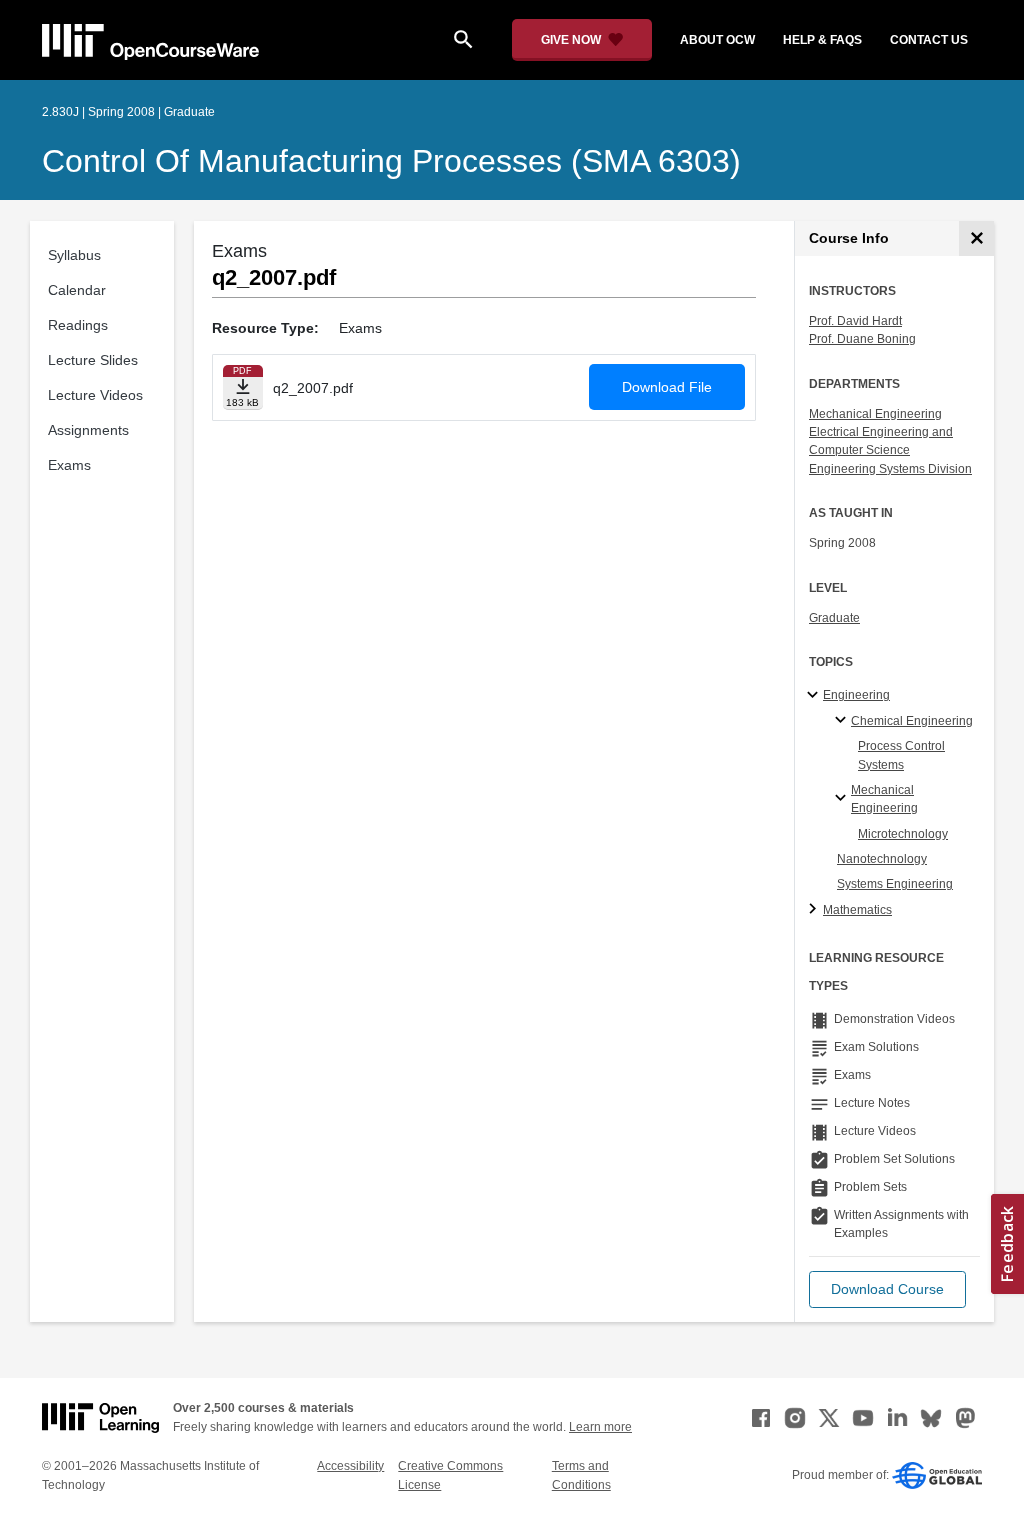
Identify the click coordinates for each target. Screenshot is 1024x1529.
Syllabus (74, 255)
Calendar (77, 290)
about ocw (717, 40)
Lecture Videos (95, 395)
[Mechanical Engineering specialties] (843, 799)
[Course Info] (976, 238)
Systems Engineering (895, 884)
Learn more (600, 1427)
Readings (78, 325)
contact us (929, 40)
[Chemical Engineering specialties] (843, 721)
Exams (69, 465)
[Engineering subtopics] (815, 696)
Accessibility (350, 1466)
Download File (667, 387)
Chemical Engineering (912, 721)
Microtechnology (903, 834)
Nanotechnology (882, 859)
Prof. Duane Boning (862, 339)
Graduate (834, 618)
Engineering (856, 695)
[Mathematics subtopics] (815, 910)
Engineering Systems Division (890, 469)
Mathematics (857, 910)
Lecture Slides (93, 360)
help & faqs (822, 40)
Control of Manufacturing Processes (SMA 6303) (391, 161)
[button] (887, 1289)
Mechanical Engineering (875, 414)
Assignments (88, 430)
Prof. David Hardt (855, 321)
